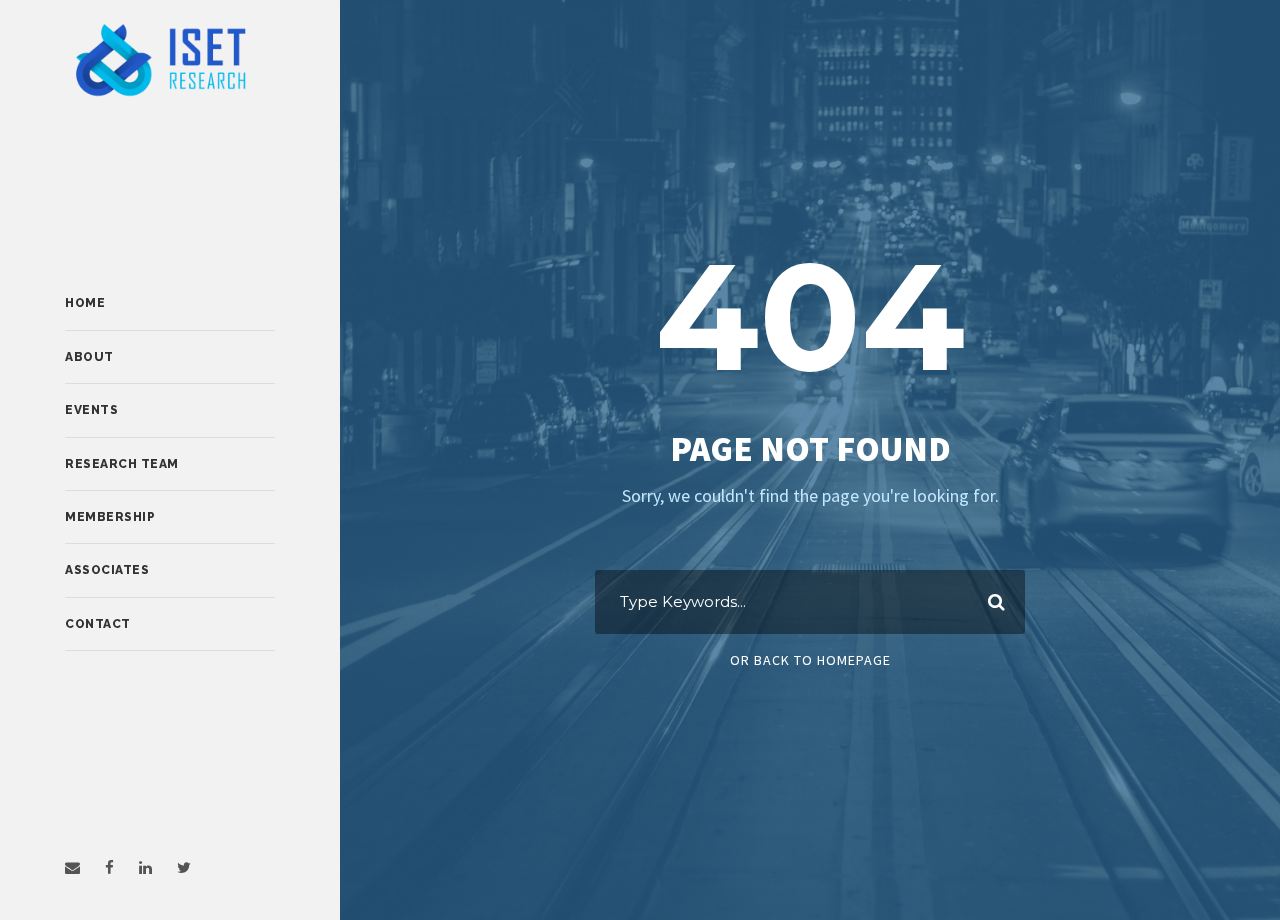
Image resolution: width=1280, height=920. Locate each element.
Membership (110, 517)
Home (85, 303)
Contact (98, 624)
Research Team (122, 464)
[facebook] (109, 867)
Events (91, 410)
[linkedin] (145, 867)
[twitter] (184, 867)
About (89, 357)
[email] (72, 867)
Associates (107, 570)
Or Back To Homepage (810, 660)
